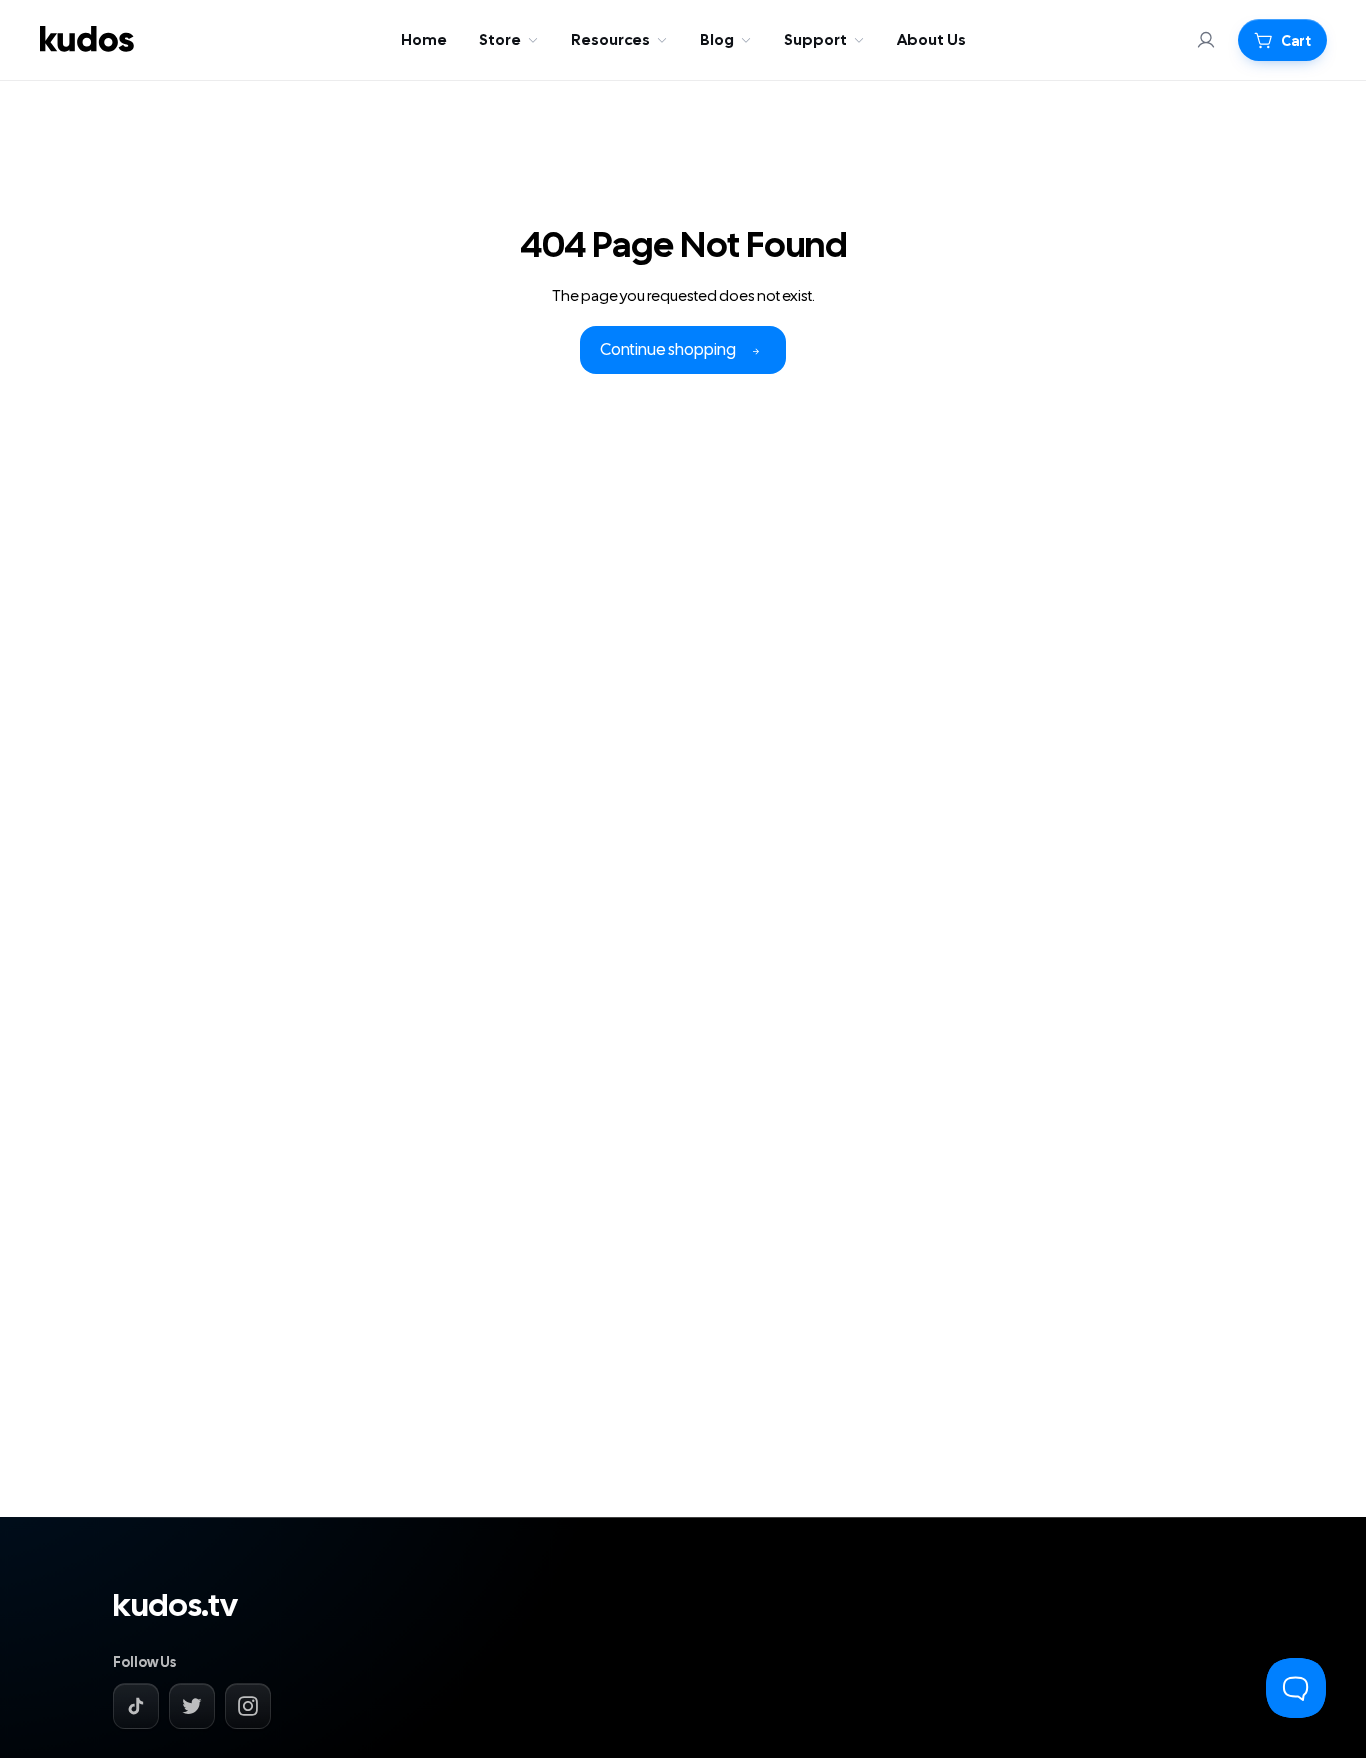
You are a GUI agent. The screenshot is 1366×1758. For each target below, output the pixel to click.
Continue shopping (668, 350)
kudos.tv (175, 1606)
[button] (1282, 40)
